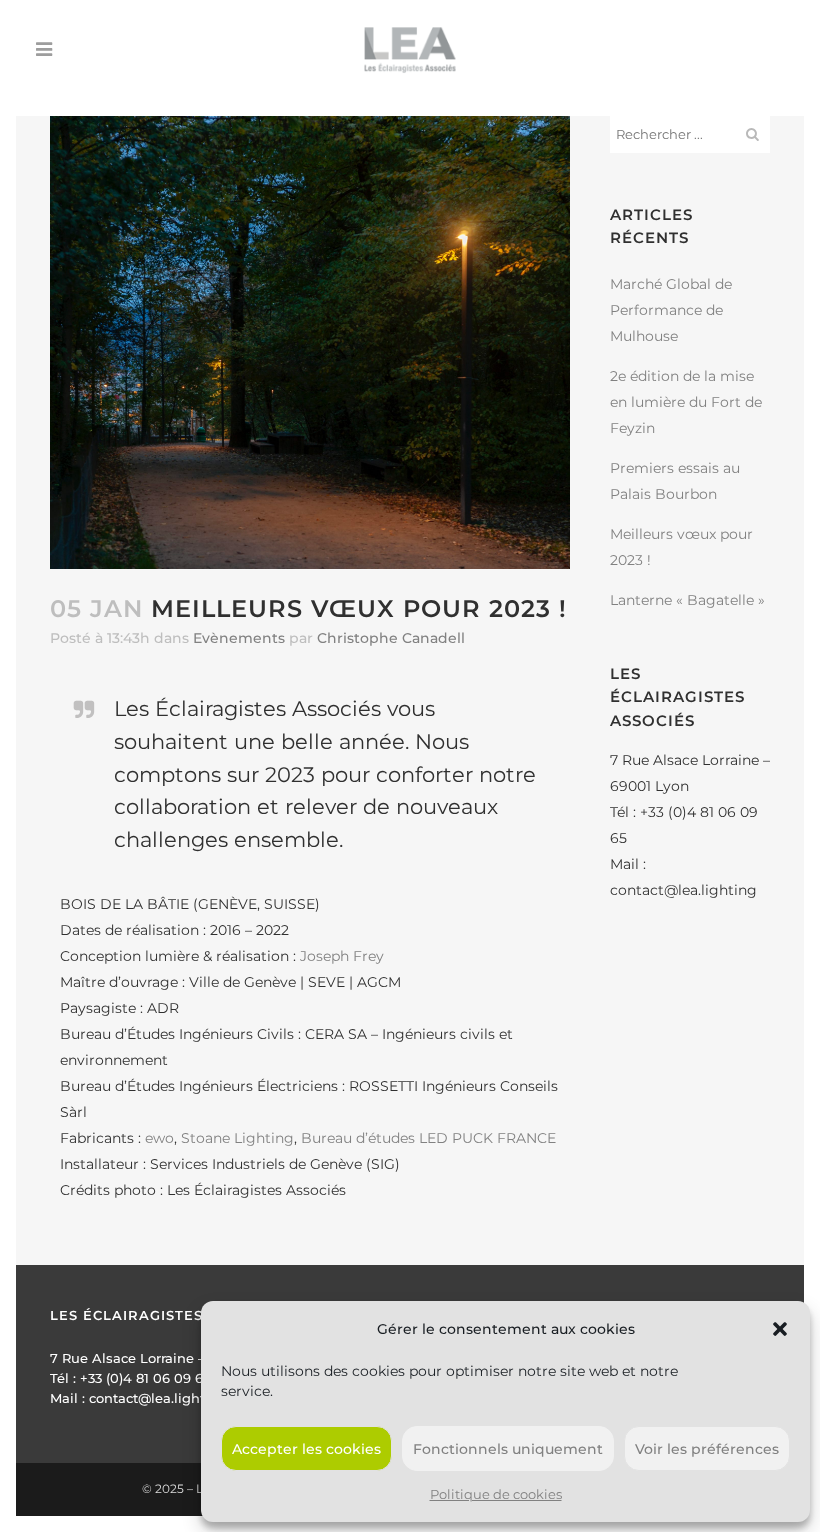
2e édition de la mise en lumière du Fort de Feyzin (686, 402)
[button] (780, 1329)
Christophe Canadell (391, 638)
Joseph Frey (342, 956)
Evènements (239, 638)
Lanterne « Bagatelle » (687, 600)
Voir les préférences (707, 1449)
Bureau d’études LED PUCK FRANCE (428, 1138)
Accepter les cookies (306, 1449)
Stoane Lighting (237, 1138)
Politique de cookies (496, 1494)
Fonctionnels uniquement (508, 1449)
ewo (159, 1138)
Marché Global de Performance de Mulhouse (671, 310)
